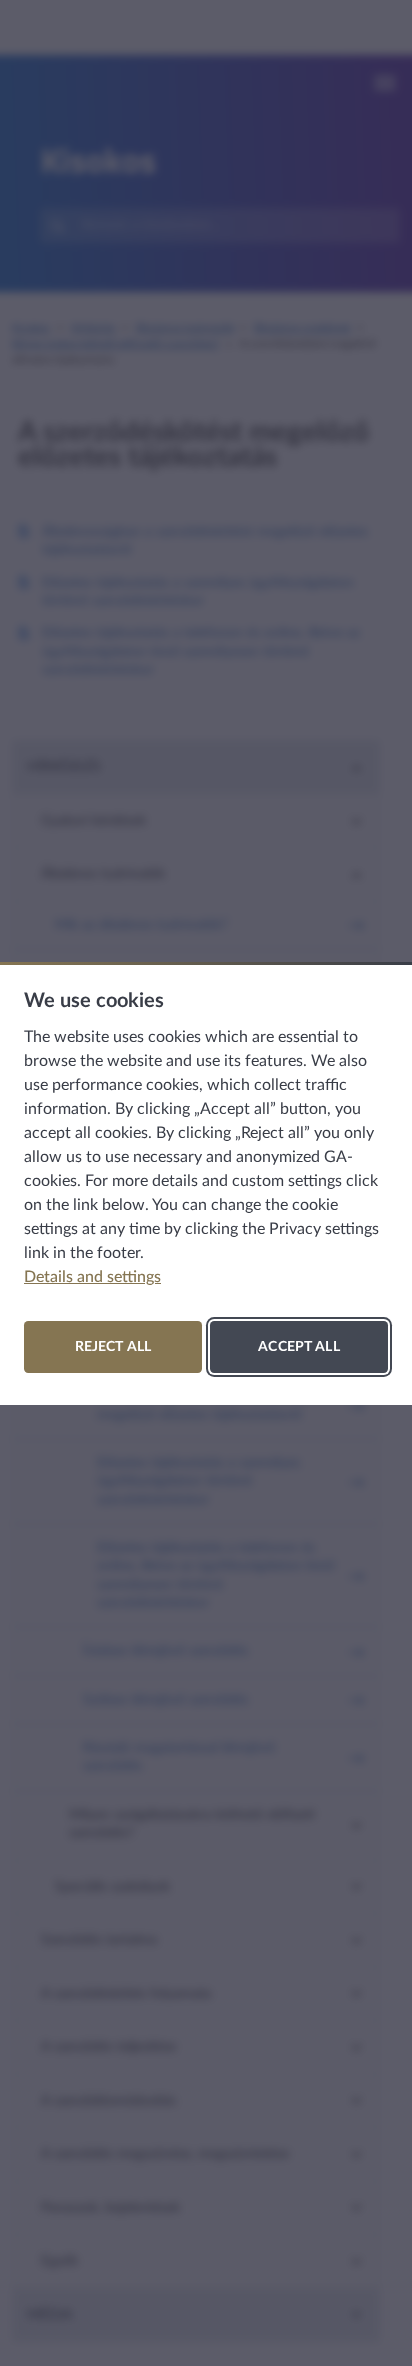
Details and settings (92, 1277)
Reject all (113, 1347)
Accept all (298, 1347)
